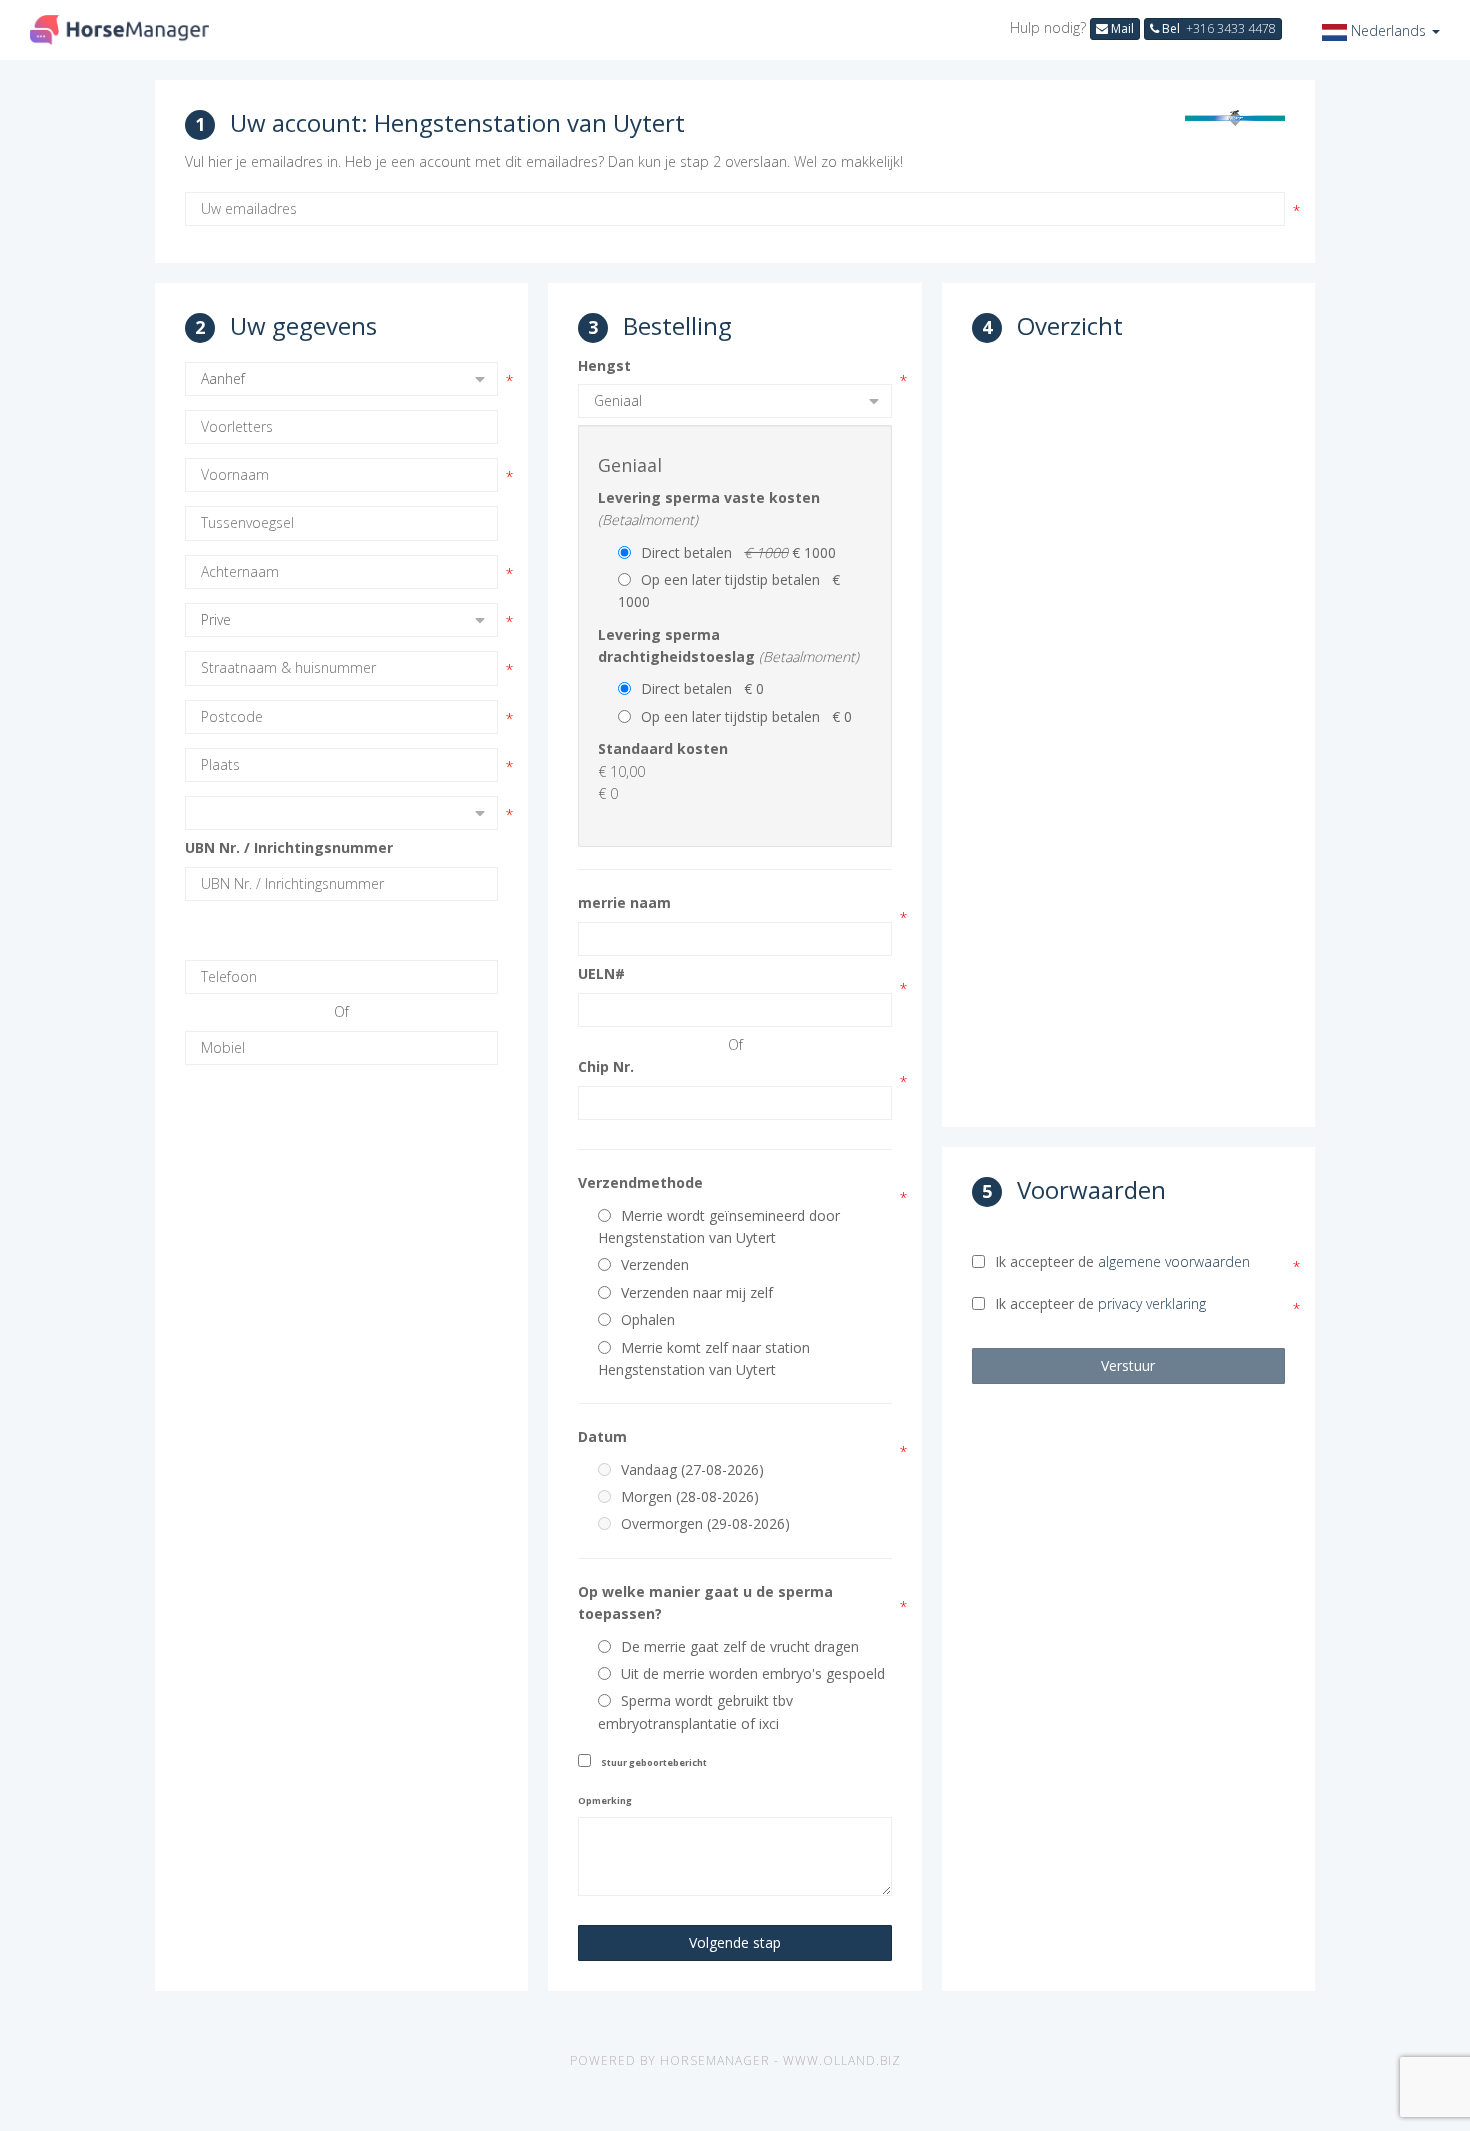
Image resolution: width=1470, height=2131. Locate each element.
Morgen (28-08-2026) (690, 1496)
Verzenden (655, 1264)
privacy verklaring (1152, 1303)
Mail (1121, 28)
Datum (602, 1436)
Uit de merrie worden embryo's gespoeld (753, 1673)
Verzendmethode (640, 1182)
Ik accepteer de (1122, 1261)
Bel (1217, 28)
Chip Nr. (606, 1066)
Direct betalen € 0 (702, 688)
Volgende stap (735, 1942)
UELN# (601, 973)
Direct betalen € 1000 (738, 552)
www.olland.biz (842, 2060)
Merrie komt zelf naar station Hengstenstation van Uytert (704, 1358)
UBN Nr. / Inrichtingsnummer (289, 847)
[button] (1381, 30)
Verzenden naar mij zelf (697, 1292)
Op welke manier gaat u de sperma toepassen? (705, 1602)
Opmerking (605, 1800)
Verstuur (1128, 1365)
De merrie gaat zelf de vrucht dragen (740, 1646)
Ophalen (648, 1319)
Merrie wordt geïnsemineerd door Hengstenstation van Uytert (719, 1226)
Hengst (604, 365)
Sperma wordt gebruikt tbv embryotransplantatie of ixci (695, 1711)
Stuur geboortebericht (654, 1762)
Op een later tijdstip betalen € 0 (746, 716)
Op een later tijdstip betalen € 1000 (729, 590)
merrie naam (624, 902)
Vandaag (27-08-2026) (692, 1469)
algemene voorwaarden (1174, 1261)
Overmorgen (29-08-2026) (705, 1523)
